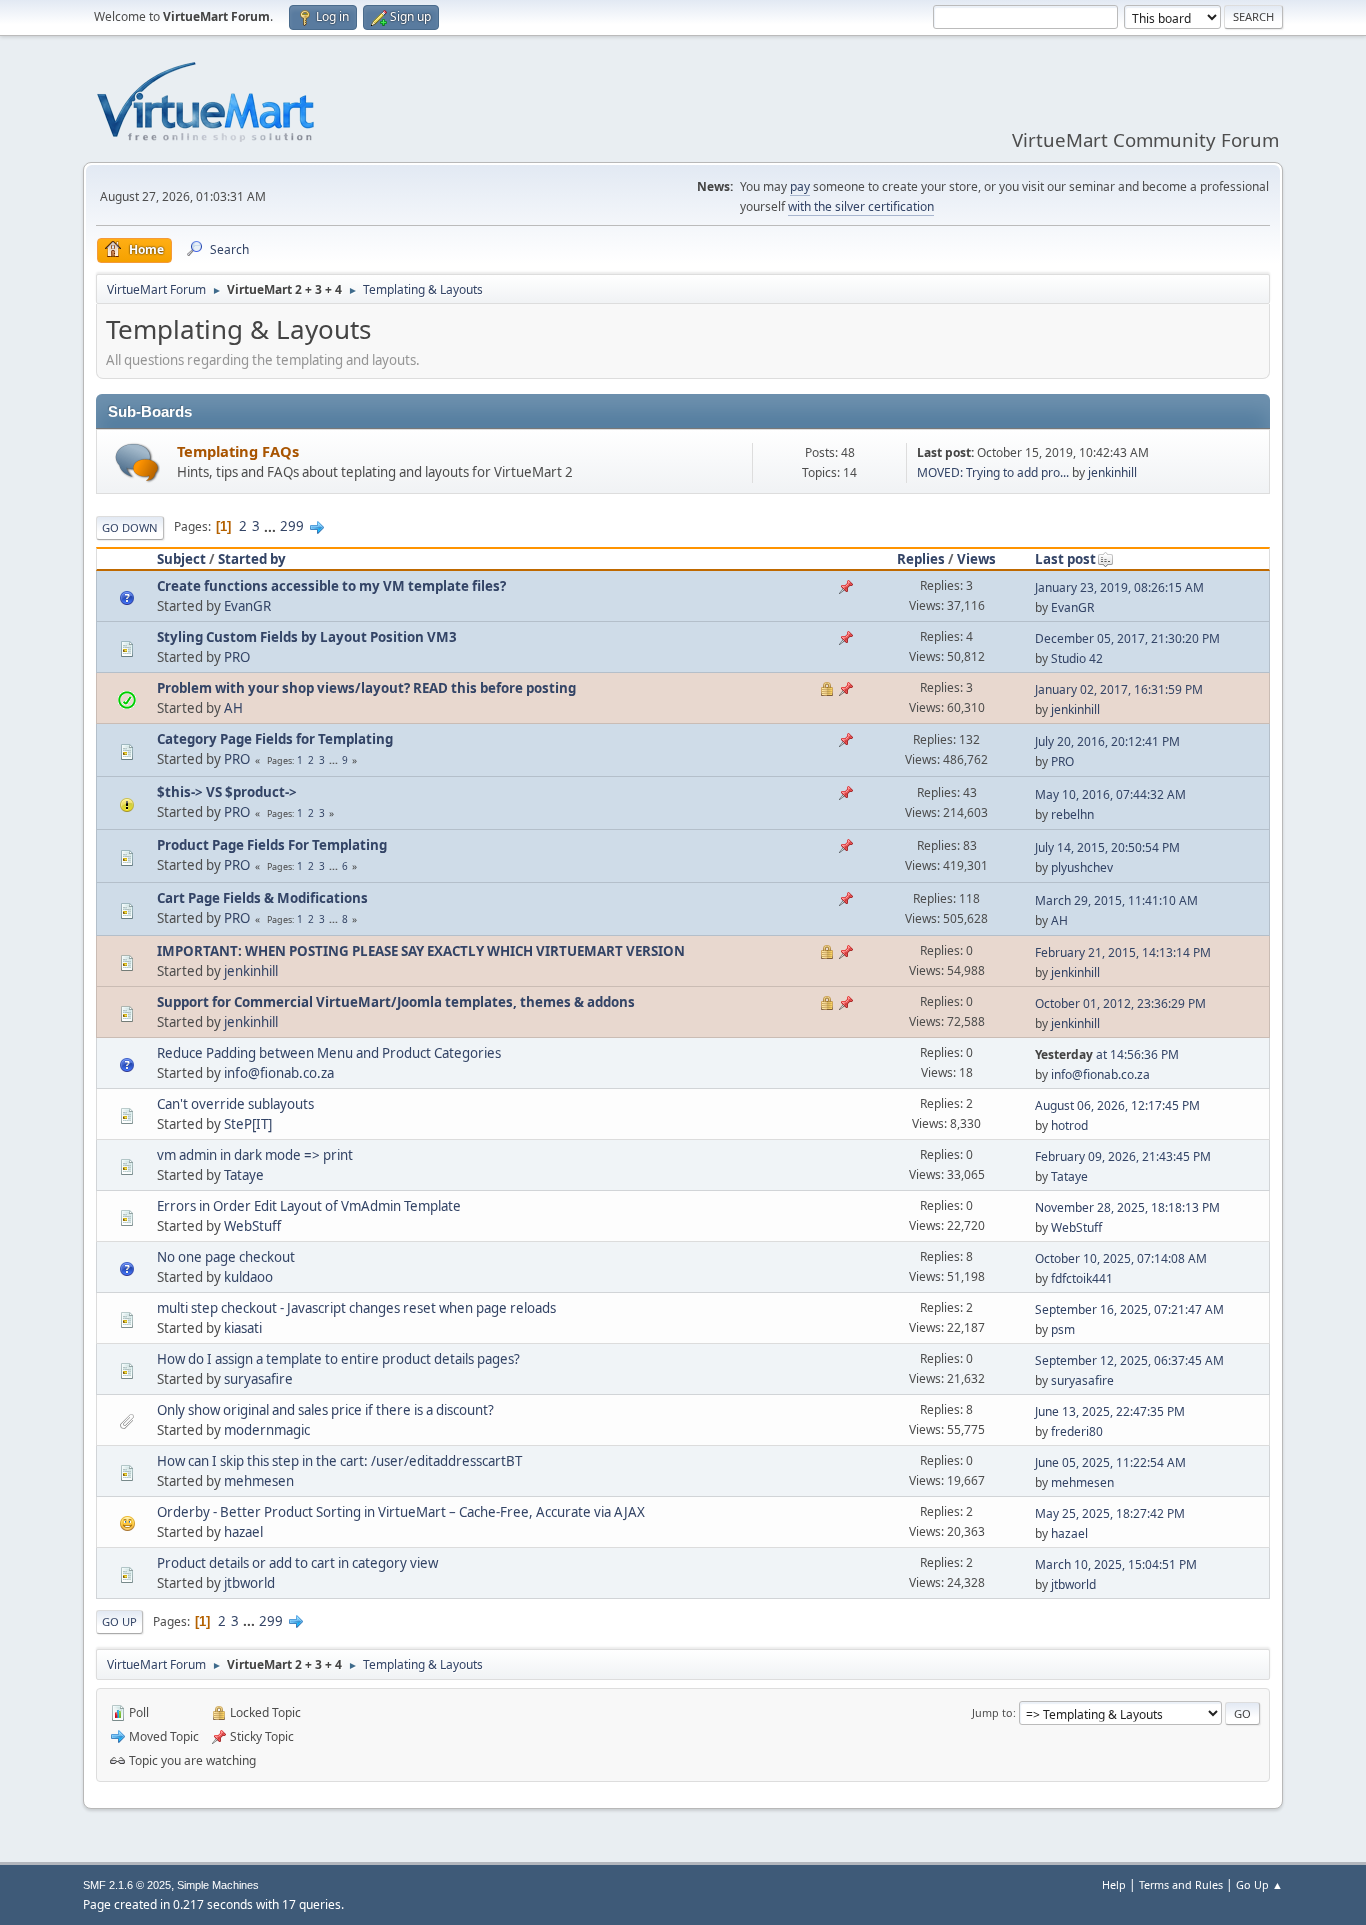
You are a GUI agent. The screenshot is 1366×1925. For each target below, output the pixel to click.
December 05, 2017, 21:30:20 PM (1127, 638)
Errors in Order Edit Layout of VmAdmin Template (309, 1206)
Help (1114, 1884)
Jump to (992, 1712)
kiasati (243, 1328)
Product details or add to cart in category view (297, 1563)
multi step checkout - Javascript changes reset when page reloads (356, 1308)
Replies (921, 559)
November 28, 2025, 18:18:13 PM (1127, 1207)
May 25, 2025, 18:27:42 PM (1110, 1513)
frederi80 (1077, 1431)
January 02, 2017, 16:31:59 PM (1119, 689)
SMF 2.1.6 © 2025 (127, 1885)
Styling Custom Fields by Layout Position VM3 (307, 637)
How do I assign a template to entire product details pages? (338, 1359)
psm (1063, 1329)
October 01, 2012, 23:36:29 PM (1120, 1003)
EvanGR (247, 606)
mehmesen (259, 1481)
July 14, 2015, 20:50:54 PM (1107, 847)
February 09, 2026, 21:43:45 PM (1123, 1156)
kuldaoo (248, 1277)
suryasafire (258, 1379)
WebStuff (252, 1226)
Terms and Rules (1181, 1884)
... (271, 526)
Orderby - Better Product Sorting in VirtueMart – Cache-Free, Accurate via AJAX (401, 1512)
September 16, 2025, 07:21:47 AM (1129, 1309)
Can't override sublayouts (235, 1104)
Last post (1065, 559)
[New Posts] (137, 462)
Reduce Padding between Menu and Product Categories (329, 1053)
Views (976, 559)
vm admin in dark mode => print (255, 1155)
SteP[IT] (248, 1124)
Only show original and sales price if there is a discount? (325, 1410)
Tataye (244, 1175)
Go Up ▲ (1259, 1884)
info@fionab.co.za (279, 1073)
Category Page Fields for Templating (275, 739)
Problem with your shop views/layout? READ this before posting (366, 688)
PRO (237, 657)
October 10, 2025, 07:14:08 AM (1121, 1258)
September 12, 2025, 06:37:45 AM (1129, 1360)
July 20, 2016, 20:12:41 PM (1107, 741)
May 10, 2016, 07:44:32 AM (1110, 794)
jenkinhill (1112, 472)
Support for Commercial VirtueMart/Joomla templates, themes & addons (396, 1002)
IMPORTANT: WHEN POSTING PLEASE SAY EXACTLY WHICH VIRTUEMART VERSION (421, 951)
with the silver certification (861, 206)
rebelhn (1072, 814)
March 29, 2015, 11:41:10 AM (1116, 900)
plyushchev (1082, 867)
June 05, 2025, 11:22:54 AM (1110, 1462)
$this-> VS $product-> (227, 792)
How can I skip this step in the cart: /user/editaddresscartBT (339, 1461)
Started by (252, 559)
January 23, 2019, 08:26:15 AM (1119, 587)
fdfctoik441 (1082, 1278)
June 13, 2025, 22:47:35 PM (1110, 1411)
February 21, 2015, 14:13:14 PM (1123, 952)
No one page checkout (226, 1257)
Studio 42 (1077, 658)
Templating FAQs (238, 451)
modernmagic (267, 1430)
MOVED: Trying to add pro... (993, 472)
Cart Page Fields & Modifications (262, 898)
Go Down (130, 527)
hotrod (1069, 1125)
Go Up (119, 1621)
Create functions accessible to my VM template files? (331, 586)
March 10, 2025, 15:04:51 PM (1116, 1564)
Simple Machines (218, 1885)
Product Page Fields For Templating (272, 845)
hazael (243, 1532)
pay (800, 186)
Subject (181, 559)
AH (233, 708)
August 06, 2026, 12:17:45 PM (1117, 1105)
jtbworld (249, 1583)
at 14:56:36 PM (1107, 1054)
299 (292, 526)
